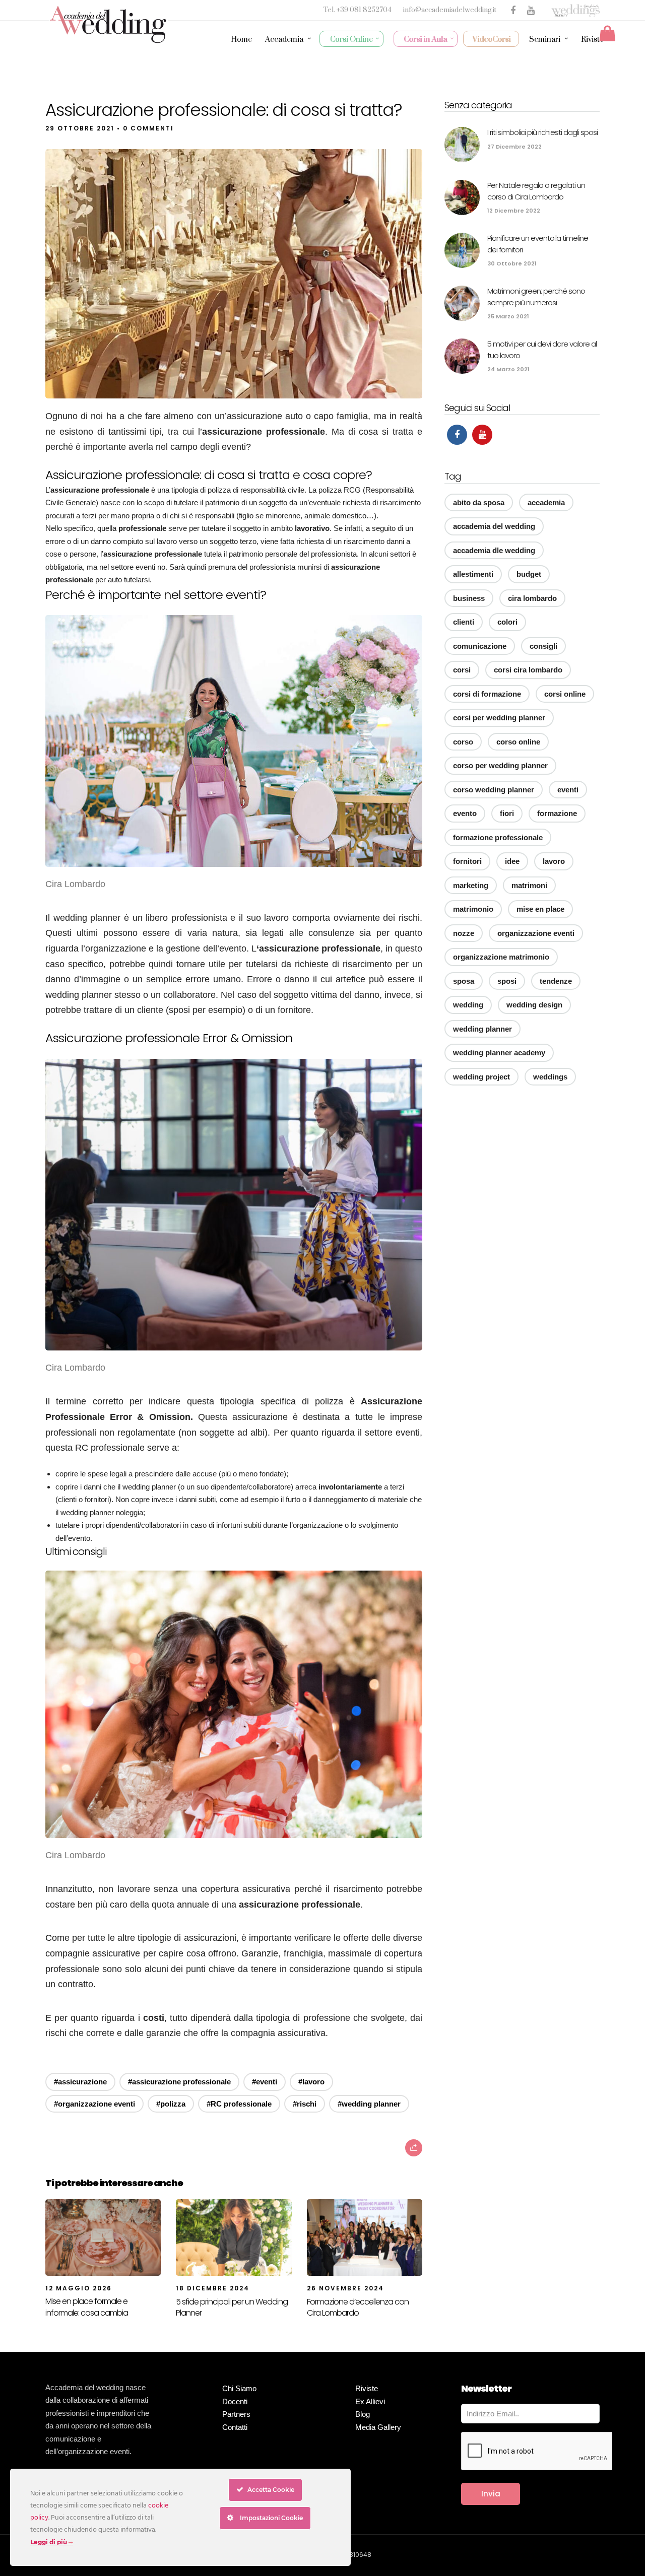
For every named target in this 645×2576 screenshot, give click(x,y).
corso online (518, 742)
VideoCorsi (492, 40)
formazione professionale (498, 837)
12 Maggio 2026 (79, 2288)
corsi (462, 670)
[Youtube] (482, 435)
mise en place (540, 909)
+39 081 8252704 (365, 10)
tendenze (556, 981)
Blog (363, 2414)
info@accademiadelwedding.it (450, 10)
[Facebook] (457, 435)
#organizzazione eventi (94, 2104)
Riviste (592, 40)
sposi (507, 981)
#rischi (305, 2104)
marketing (471, 885)
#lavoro (311, 2082)
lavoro (554, 861)
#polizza (171, 2104)
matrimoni (529, 885)
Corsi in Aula (426, 40)
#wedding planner (369, 2104)
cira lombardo (532, 598)
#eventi (265, 2082)
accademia (546, 502)
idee (512, 861)
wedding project (481, 1077)
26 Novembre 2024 (345, 2288)
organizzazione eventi (536, 933)
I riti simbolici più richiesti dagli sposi (542, 132)
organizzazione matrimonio (501, 957)
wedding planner (482, 1029)
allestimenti (473, 574)
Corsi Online (351, 40)
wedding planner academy (499, 1053)
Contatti (235, 2427)
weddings (550, 1077)
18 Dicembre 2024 (213, 2288)
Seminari (545, 40)
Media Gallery (378, 2427)
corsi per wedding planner (499, 718)
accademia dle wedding (494, 550)
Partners (236, 2414)
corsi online (565, 694)
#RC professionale (239, 2104)
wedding (468, 1005)
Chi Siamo (239, 2388)
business (469, 598)
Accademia (284, 40)
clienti (464, 622)
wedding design (534, 1005)
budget (529, 574)
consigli (543, 646)
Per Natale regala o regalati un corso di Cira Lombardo (536, 191)
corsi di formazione (487, 694)
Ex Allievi (370, 2401)
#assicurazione (80, 2082)
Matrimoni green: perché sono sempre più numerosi (536, 297)
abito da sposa (479, 502)
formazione (557, 813)
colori (507, 622)
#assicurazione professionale (179, 2082)
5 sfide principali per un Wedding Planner (232, 2307)
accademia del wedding (494, 526)
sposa (464, 981)
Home (241, 40)
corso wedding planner (494, 790)
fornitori (467, 861)
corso (463, 742)
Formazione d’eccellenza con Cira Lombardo (358, 2307)
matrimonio (473, 909)
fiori (507, 813)
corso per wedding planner (500, 765)
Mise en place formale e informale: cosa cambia (87, 2307)
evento (465, 813)
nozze (464, 933)
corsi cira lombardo (528, 670)
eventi (568, 790)
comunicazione (480, 646)
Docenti (235, 2401)
